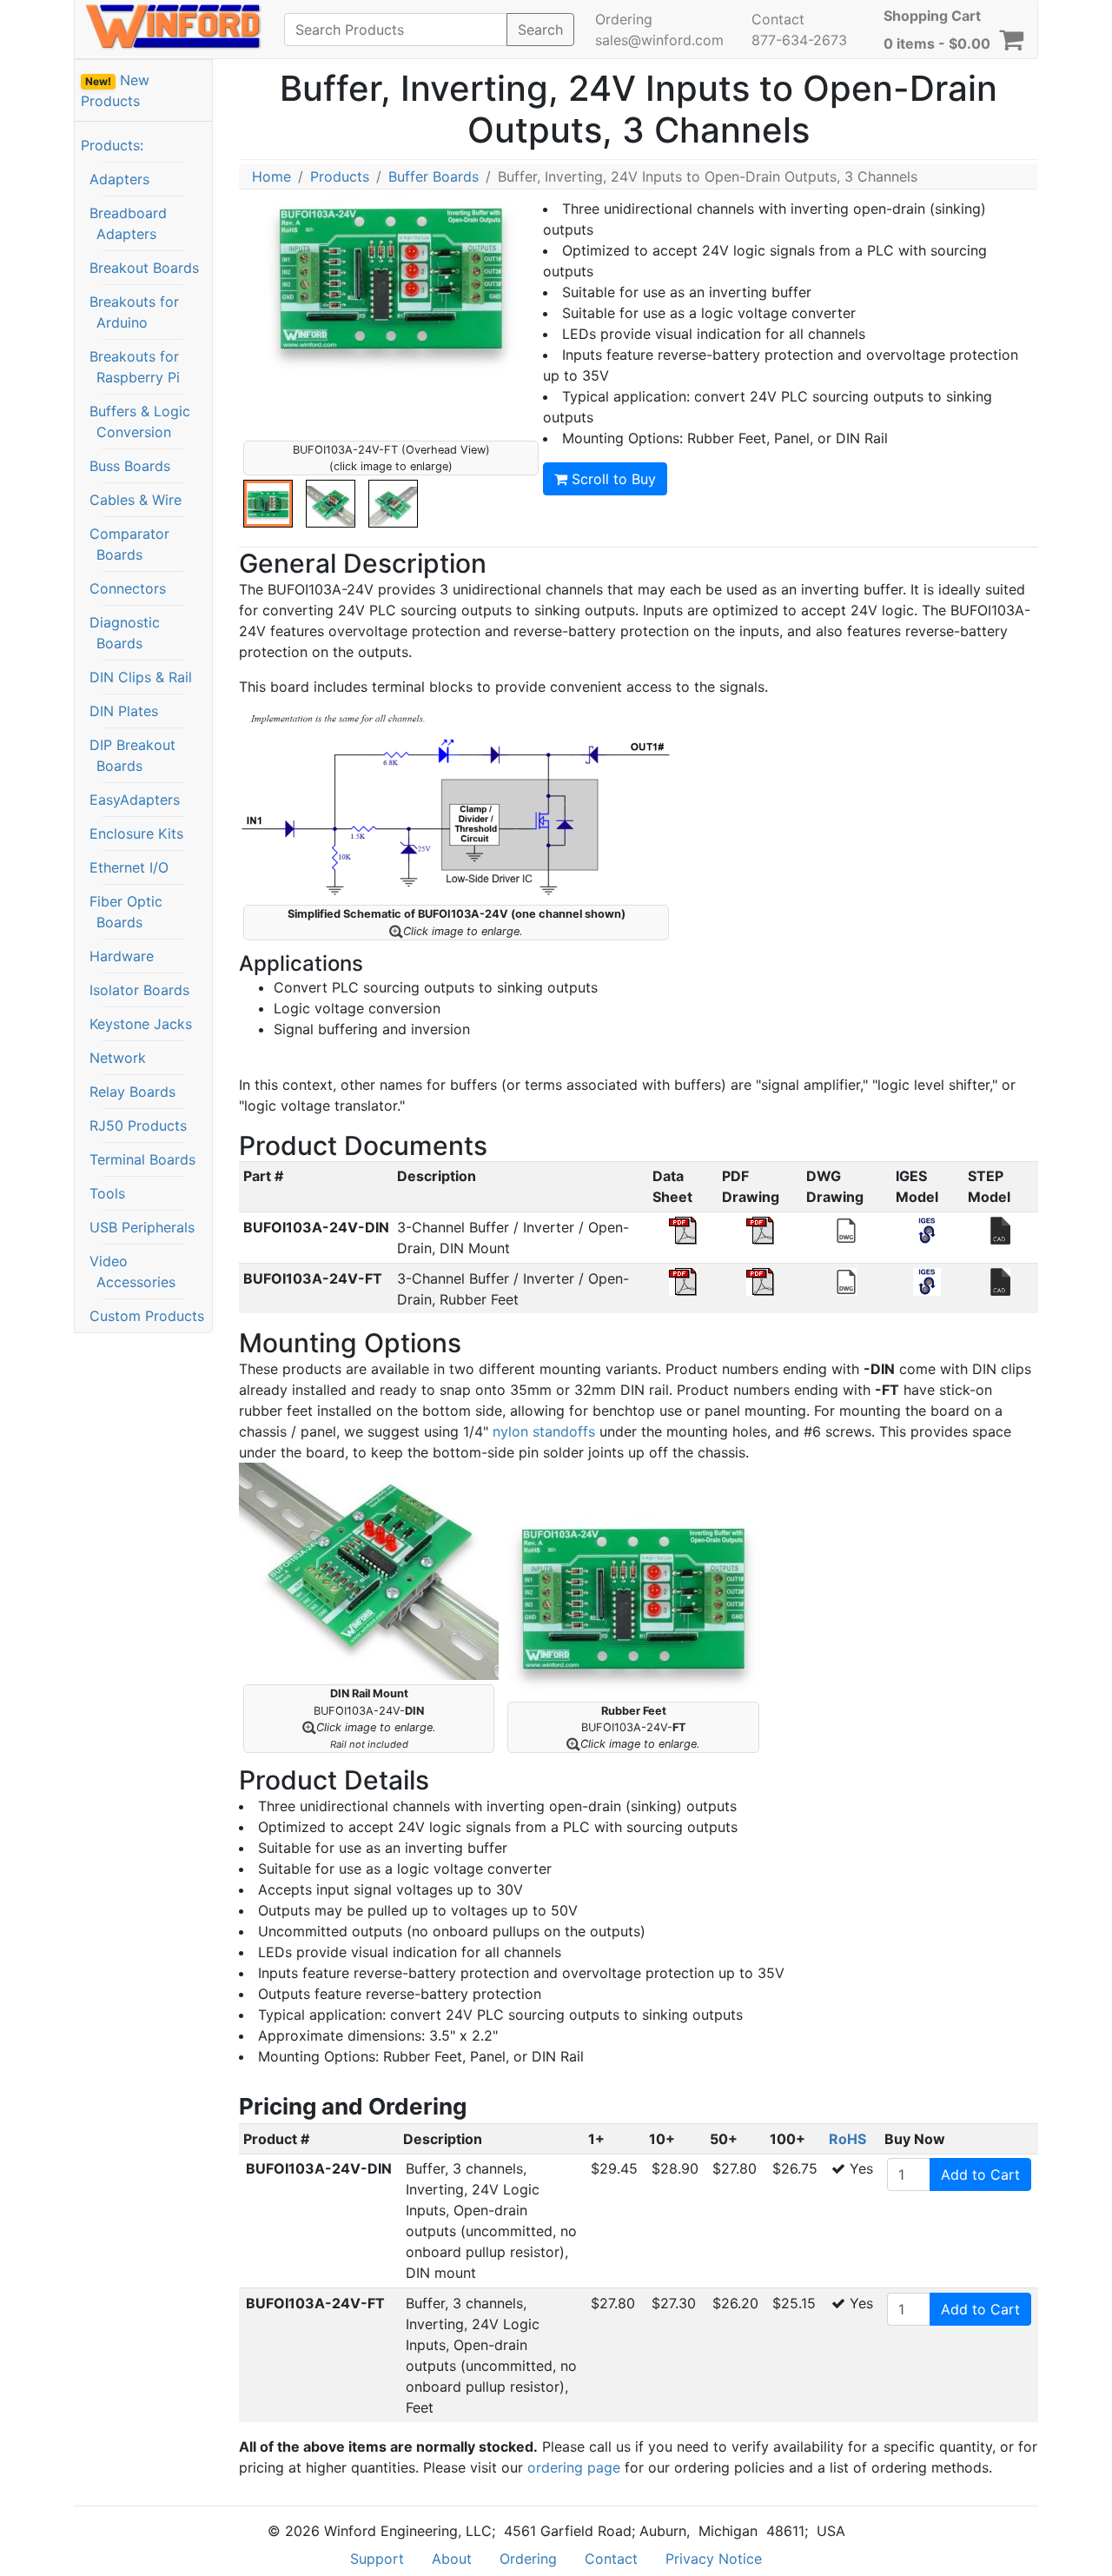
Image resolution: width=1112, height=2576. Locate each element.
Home (271, 176)
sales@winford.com (659, 40)
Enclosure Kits (136, 833)
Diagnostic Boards (125, 633)
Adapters (119, 179)
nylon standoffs (544, 1431)
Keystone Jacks (141, 1024)
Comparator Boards (129, 544)
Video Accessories (132, 1271)
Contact (778, 19)
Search (540, 30)
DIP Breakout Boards (132, 755)
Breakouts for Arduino (134, 312)
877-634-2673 (799, 40)
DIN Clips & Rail (141, 677)
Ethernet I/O (129, 867)
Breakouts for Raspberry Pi (135, 367)
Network (118, 1058)
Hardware (122, 956)
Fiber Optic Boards (126, 912)
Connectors (128, 588)
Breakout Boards (144, 268)
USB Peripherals (142, 1227)
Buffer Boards (434, 176)
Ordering (624, 19)
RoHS (847, 2139)
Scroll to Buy (612, 479)
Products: (112, 145)
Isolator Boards (139, 990)
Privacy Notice (714, 2559)
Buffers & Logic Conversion (140, 422)
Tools (107, 1193)
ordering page (574, 2467)
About (452, 2559)
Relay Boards (132, 1092)
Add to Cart (980, 2174)
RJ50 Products (138, 1125)
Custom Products (147, 1316)
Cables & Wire (136, 500)
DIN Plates (124, 711)
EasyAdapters (135, 800)
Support (377, 2559)
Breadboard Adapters (128, 223)
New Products (115, 90)
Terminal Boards (142, 1159)
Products (340, 176)
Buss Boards (130, 466)
